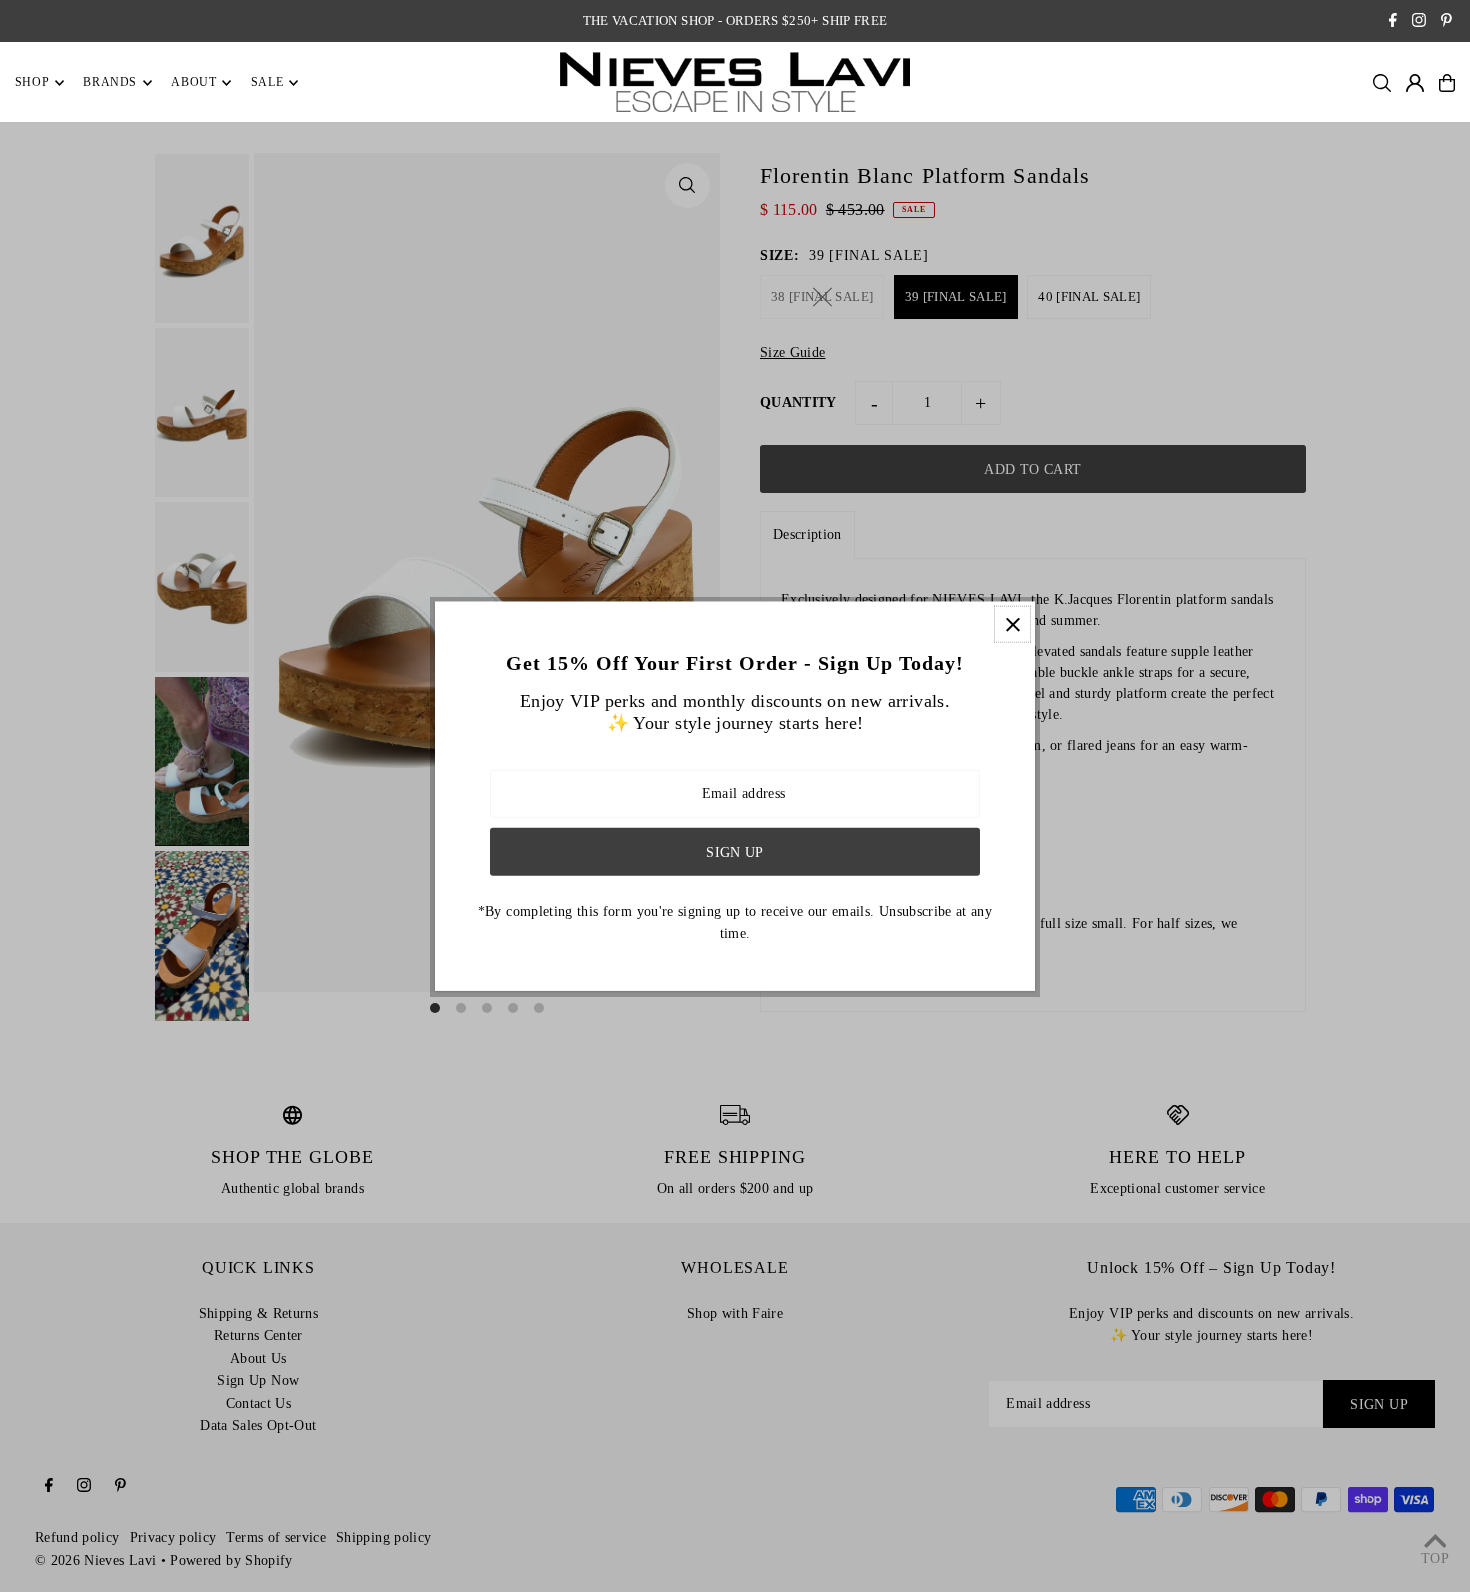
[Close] (1012, 624)
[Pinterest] (1446, 22)
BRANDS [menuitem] (110, 83)
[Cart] (1447, 83)
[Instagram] (1419, 22)
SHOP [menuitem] (32, 83)
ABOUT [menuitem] (193, 83)
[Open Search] (1382, 83)
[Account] (1415, 83)
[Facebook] (1393, 22)
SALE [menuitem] (267, 83)
